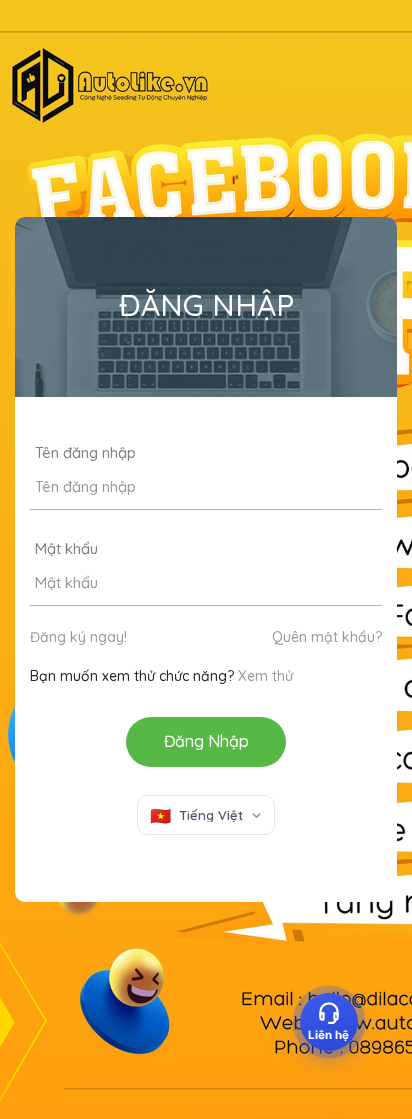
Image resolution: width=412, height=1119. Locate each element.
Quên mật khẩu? (327, 637)
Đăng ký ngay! (78, 637)
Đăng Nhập (206, 741)
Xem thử (265, 676)
